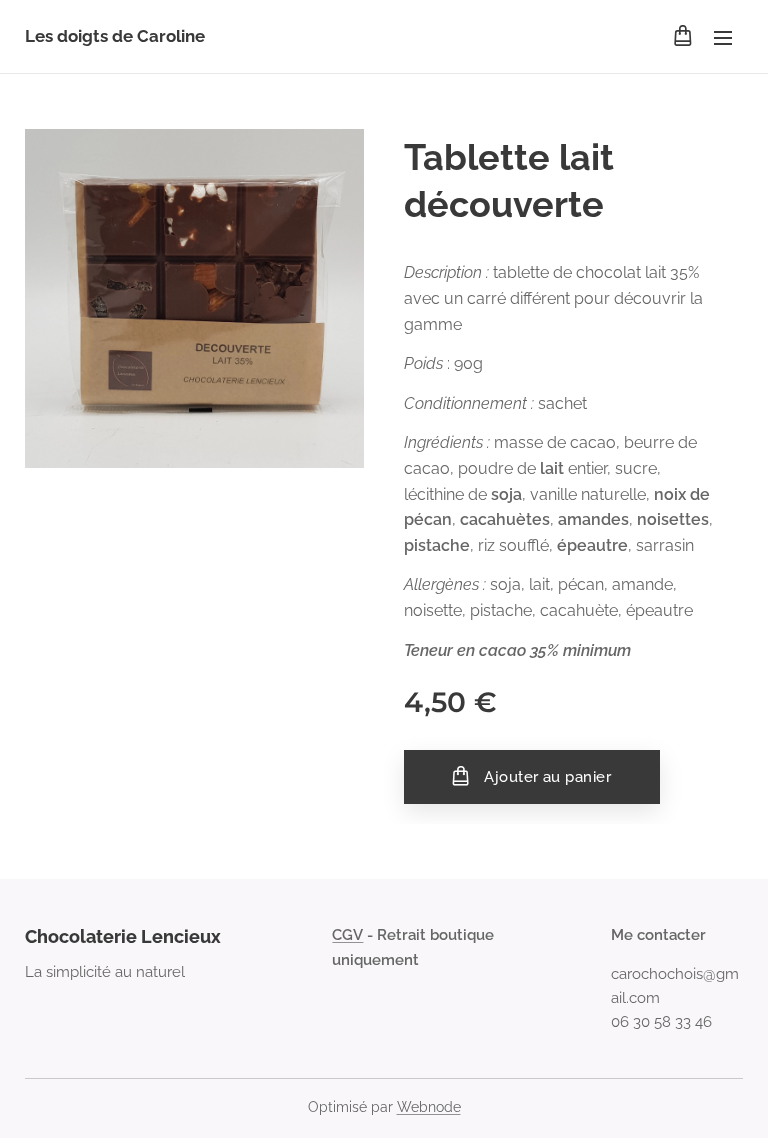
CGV (347, 935)
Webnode (429, 1107)
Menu (723, 37)
